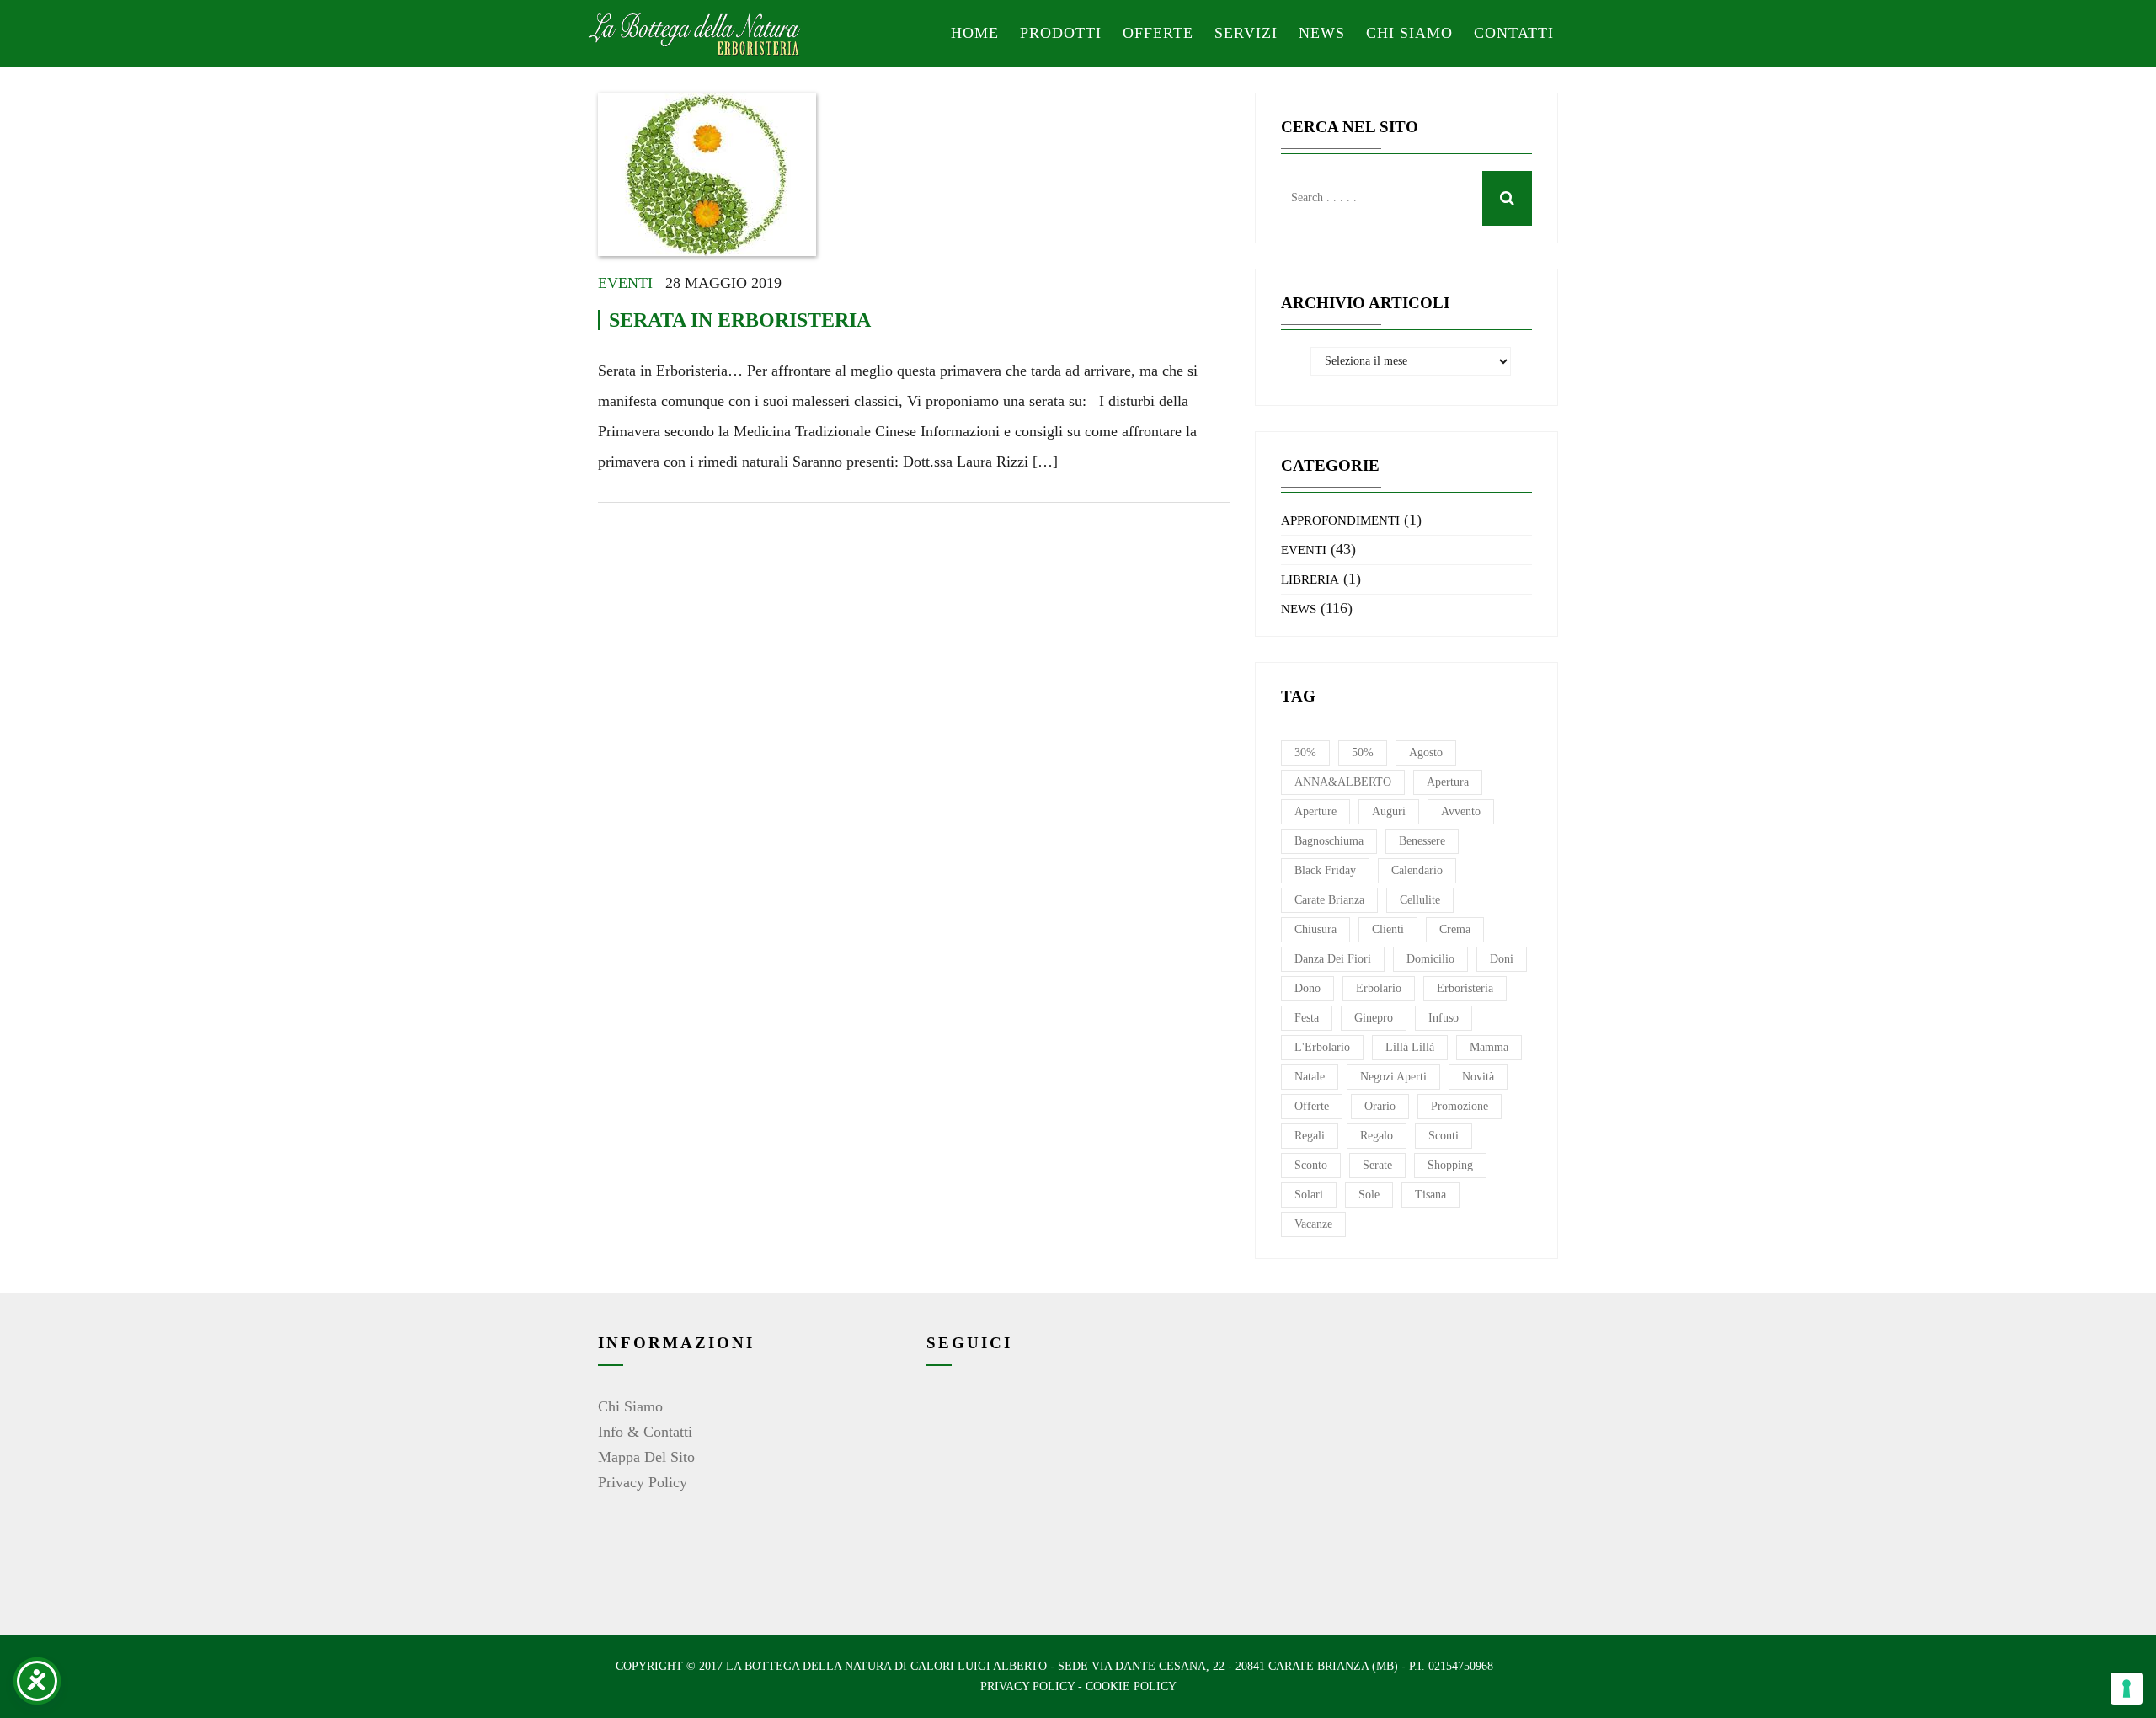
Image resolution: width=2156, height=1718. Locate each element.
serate (1377, 1165)
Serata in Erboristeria (740, 320)
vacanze (1313, 1224)
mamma (1489, 1047)
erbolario (1379, 988)
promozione (1460, 1106)
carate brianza (1329, 900)
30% (1305, 752)
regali (1310, 1136)
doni (1502, 959)
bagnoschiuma (1329, 841)
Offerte (1158, 33)
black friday (1325, 870)
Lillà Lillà (1410, 1047)
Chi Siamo (630, 1406)
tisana (1430, 1195)
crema (1455, 929)
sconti (1444, 1136)
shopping (1450, 1165)
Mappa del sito (646, 1457)
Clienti (1388, 929)
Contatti (1514, 33)
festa (1307, 1018)
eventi (625, 283)
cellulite (1420, 900)
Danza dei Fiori (1333, 959)
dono (1307, 988)
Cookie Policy (1131, 1686)
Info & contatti (645, 1432)
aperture (1315, 811)
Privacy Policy (643, 1482)
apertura (1448, 782)
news (1299, 609)
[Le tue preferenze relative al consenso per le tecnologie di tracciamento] (2127, 1689)
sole (1369, 1195)
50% (1363, 752)
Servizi (1246, 33)
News (1322, 33)
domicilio (1430, 959)
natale (1310, 1077)
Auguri (1389, 811)
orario (1380, 1106)
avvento (1461, 811)
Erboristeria (1465, 988)
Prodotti (1061, 33)
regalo (1377, 1136)
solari (1309, 1195)
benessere (1422, 841)
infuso (1444, 1018)
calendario (1417, 870)
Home (975, 33)
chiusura (1315, 929)
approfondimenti (1340, 520)
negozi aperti (1393, 1077)
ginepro (1374, 1018)
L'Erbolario (1322, 1047)
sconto (1311, 1165)
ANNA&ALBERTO (1343, 782)
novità (1478, 1077)
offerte (1312, 1106)
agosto (1426, 752)
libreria (1310, 579)
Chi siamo (1409, 33)
